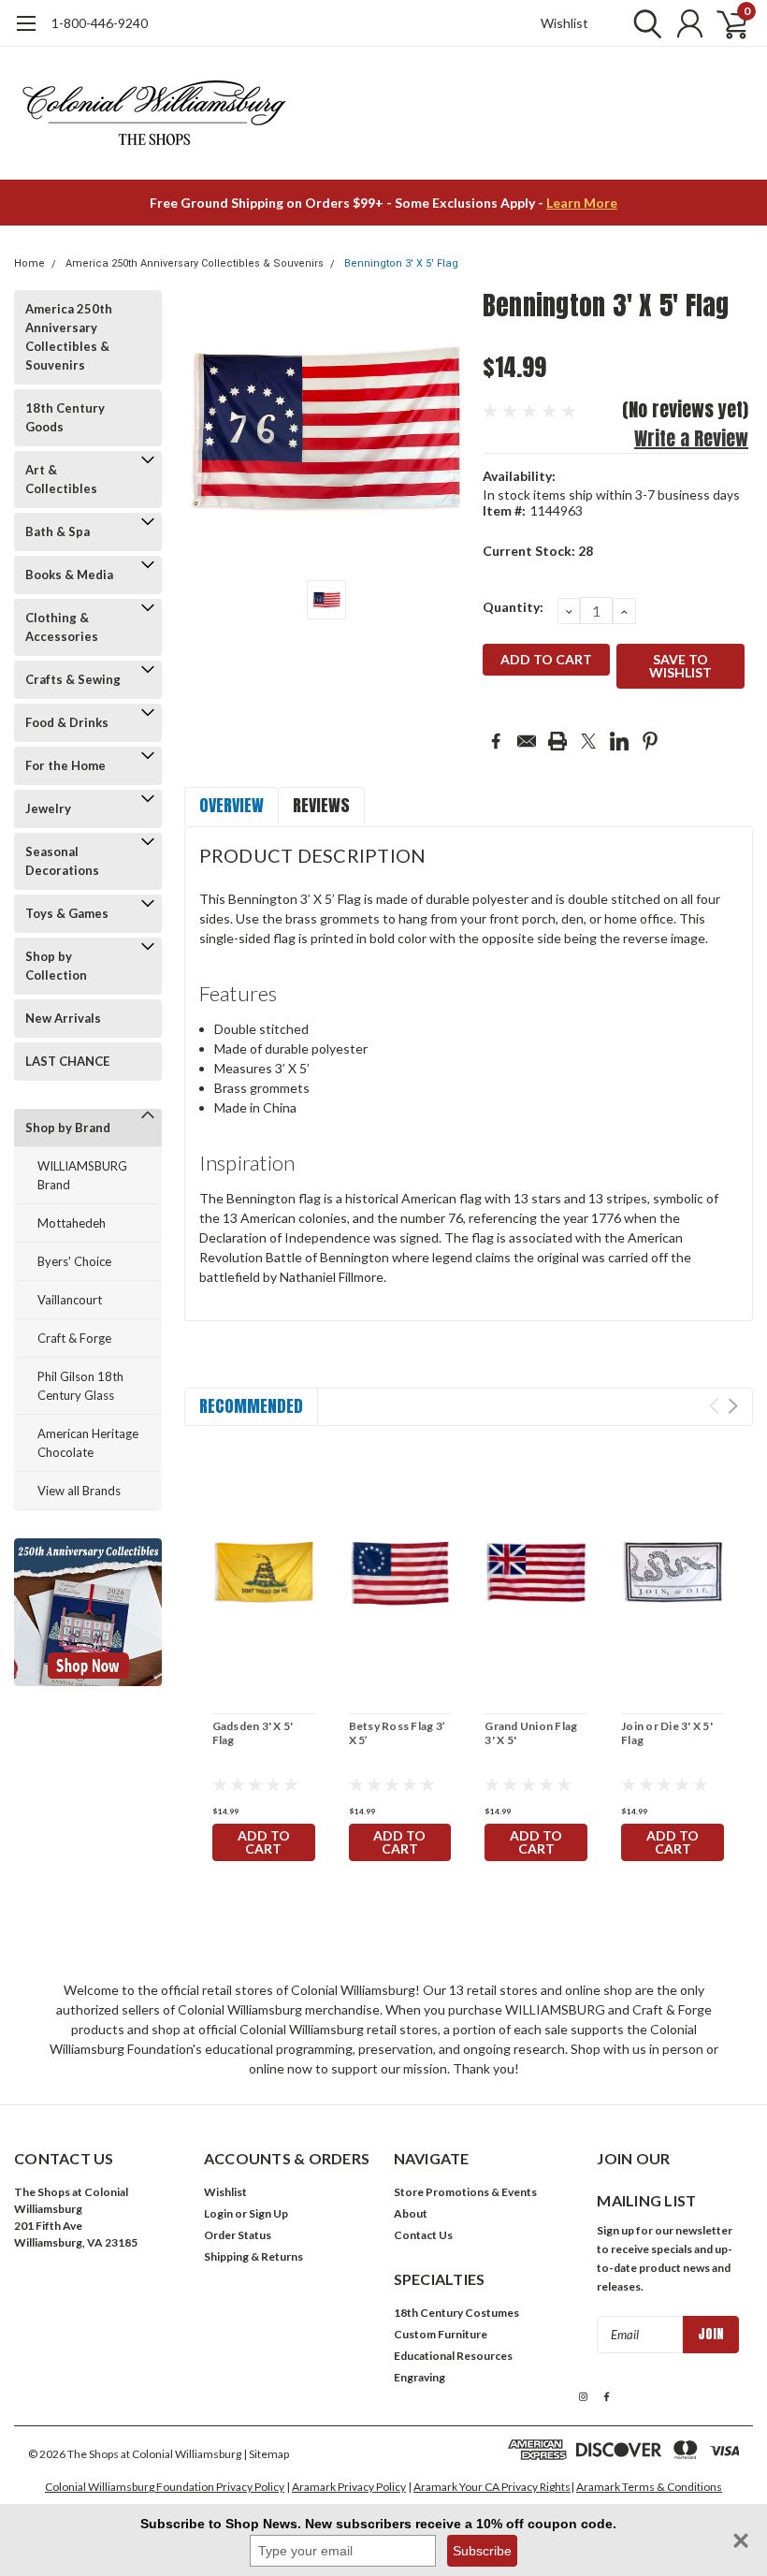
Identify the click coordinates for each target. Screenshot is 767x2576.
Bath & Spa (58, 531)
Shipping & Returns (253, 2256)
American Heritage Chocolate (88, 1443)
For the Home (65, 765)
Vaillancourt (70, 1300)
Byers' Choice (74, 1261)
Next (733, 1406)
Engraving (420, 2377)
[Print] (557, 741)
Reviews (321, 805)
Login (218, 2213)
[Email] (527, 741)
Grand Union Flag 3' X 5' (531, 1733)
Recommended (251, 1406)
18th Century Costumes (456, 2313)
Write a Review (691, 438)
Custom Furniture (441, 2334)
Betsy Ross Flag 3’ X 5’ (398, 1733)
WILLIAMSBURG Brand (82, 1175)
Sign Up (268, 2213)
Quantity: (513, 607)
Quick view (264, 1574)
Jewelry (48, 808)
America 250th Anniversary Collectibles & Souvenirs (195, 263)
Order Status (238, 2235)
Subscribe (482, 2551)
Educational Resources (453, 2356)
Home (29, 263)
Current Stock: (538, 551)
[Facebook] (496, 741)
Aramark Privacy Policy (349, 2487)
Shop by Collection (56, 966)
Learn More (582, 203)
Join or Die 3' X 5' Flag (667, 1733)
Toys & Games (67, 913)
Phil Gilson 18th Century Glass (80, 1386)
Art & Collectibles (61, 479)
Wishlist (564, 23)
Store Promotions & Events (465, 2192)
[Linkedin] (619, 741)
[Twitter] (588, 741)
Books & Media (69, 575)
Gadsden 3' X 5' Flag (253, 1733)
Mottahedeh (72, 1223)
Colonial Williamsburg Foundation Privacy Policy (165, 2487)
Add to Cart (264, 1842)
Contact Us (423, 2235)
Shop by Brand (68, 1128)
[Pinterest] (650, 741)
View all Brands (79, 1491)
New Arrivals (63, 1018)
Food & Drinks (67, 722)
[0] (725, 23)
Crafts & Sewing (73, 679)
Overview (232, 805)
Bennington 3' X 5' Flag (401, 263)
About (411, 2213)
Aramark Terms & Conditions (649, 2487)
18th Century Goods (65, 417)
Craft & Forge (74, 1338)
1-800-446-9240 (100, 23)
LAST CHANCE (67, 1061)
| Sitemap (266, 2454)
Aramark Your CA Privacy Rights (492, 2487)
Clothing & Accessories (62, 627)
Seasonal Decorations (62, 861)
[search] (643, 23)
